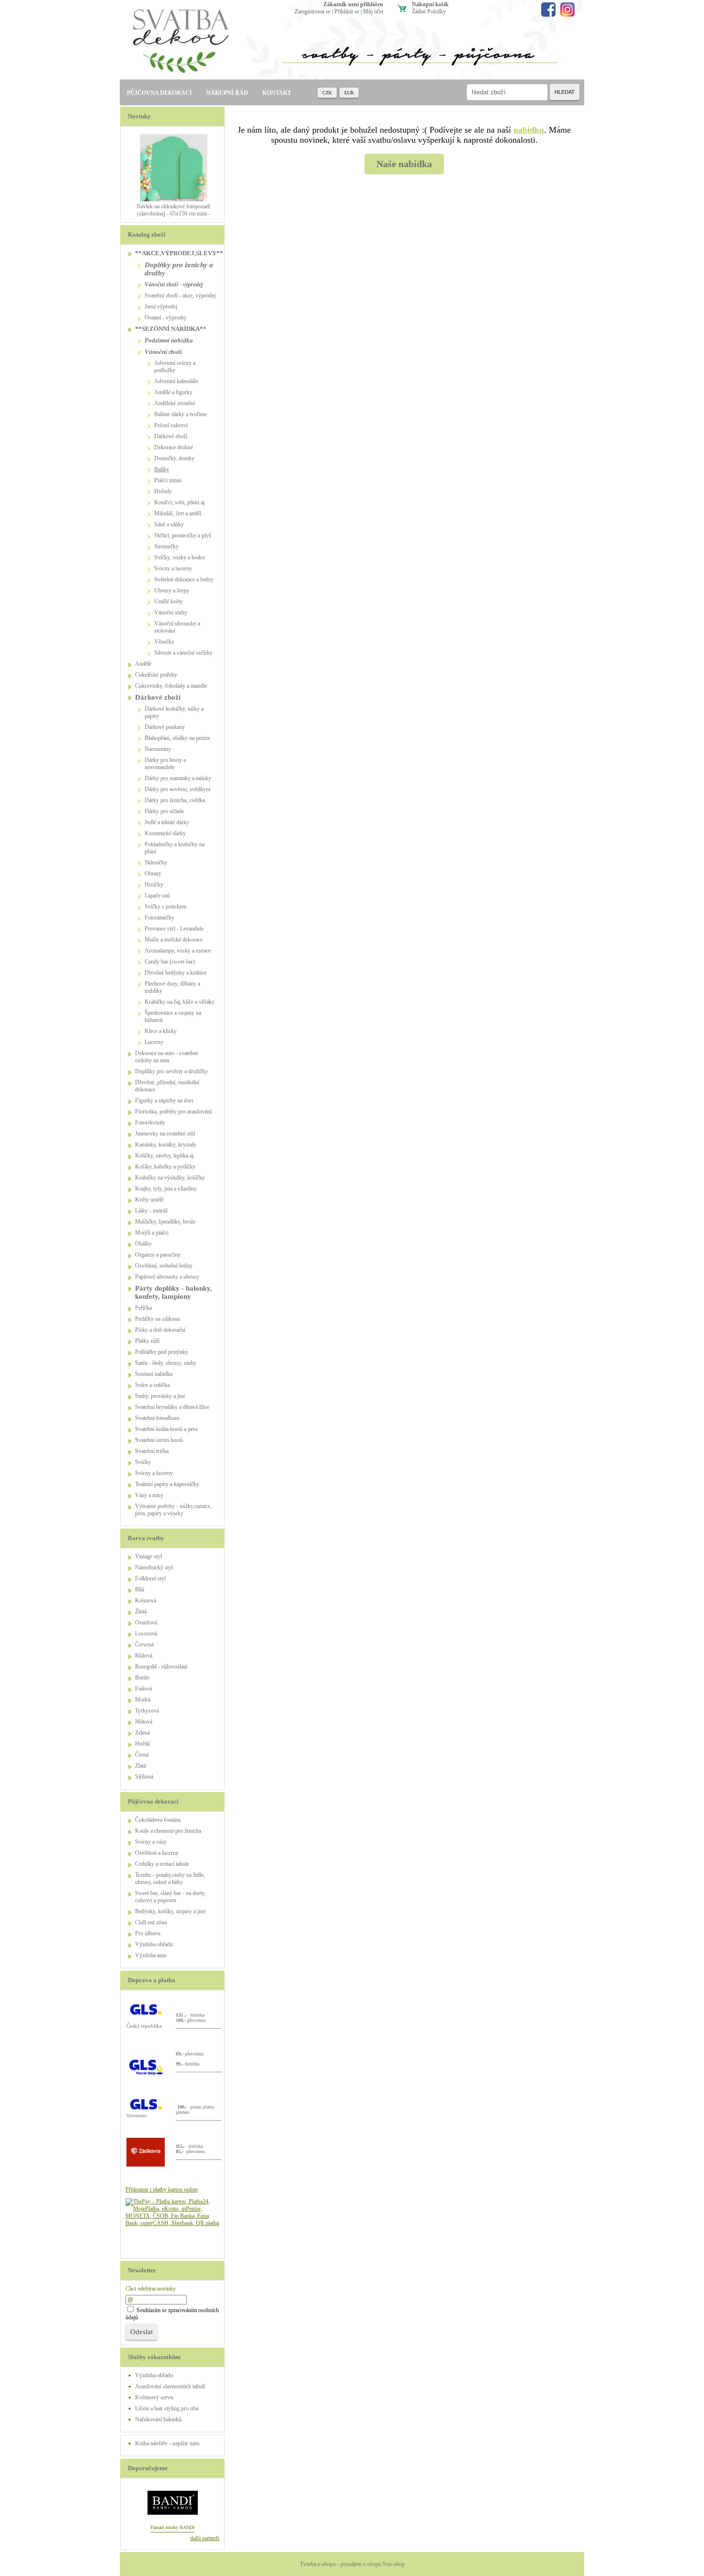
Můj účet (373, 11)
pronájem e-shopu (361, 2564)
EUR (349, 93)
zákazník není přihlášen (353, 4)
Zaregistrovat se (312, 11)
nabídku (529, 130)
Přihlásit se (347, 11)
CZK (327, 93)
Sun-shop (394, 2564)
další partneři (205, 2538)
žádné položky (429, 11)
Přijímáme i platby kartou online (162, 2190)
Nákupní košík (430, 4)
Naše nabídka (404, 164)
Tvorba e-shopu (318, 2564)
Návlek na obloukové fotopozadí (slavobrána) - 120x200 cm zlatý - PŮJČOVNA (173, 214)
